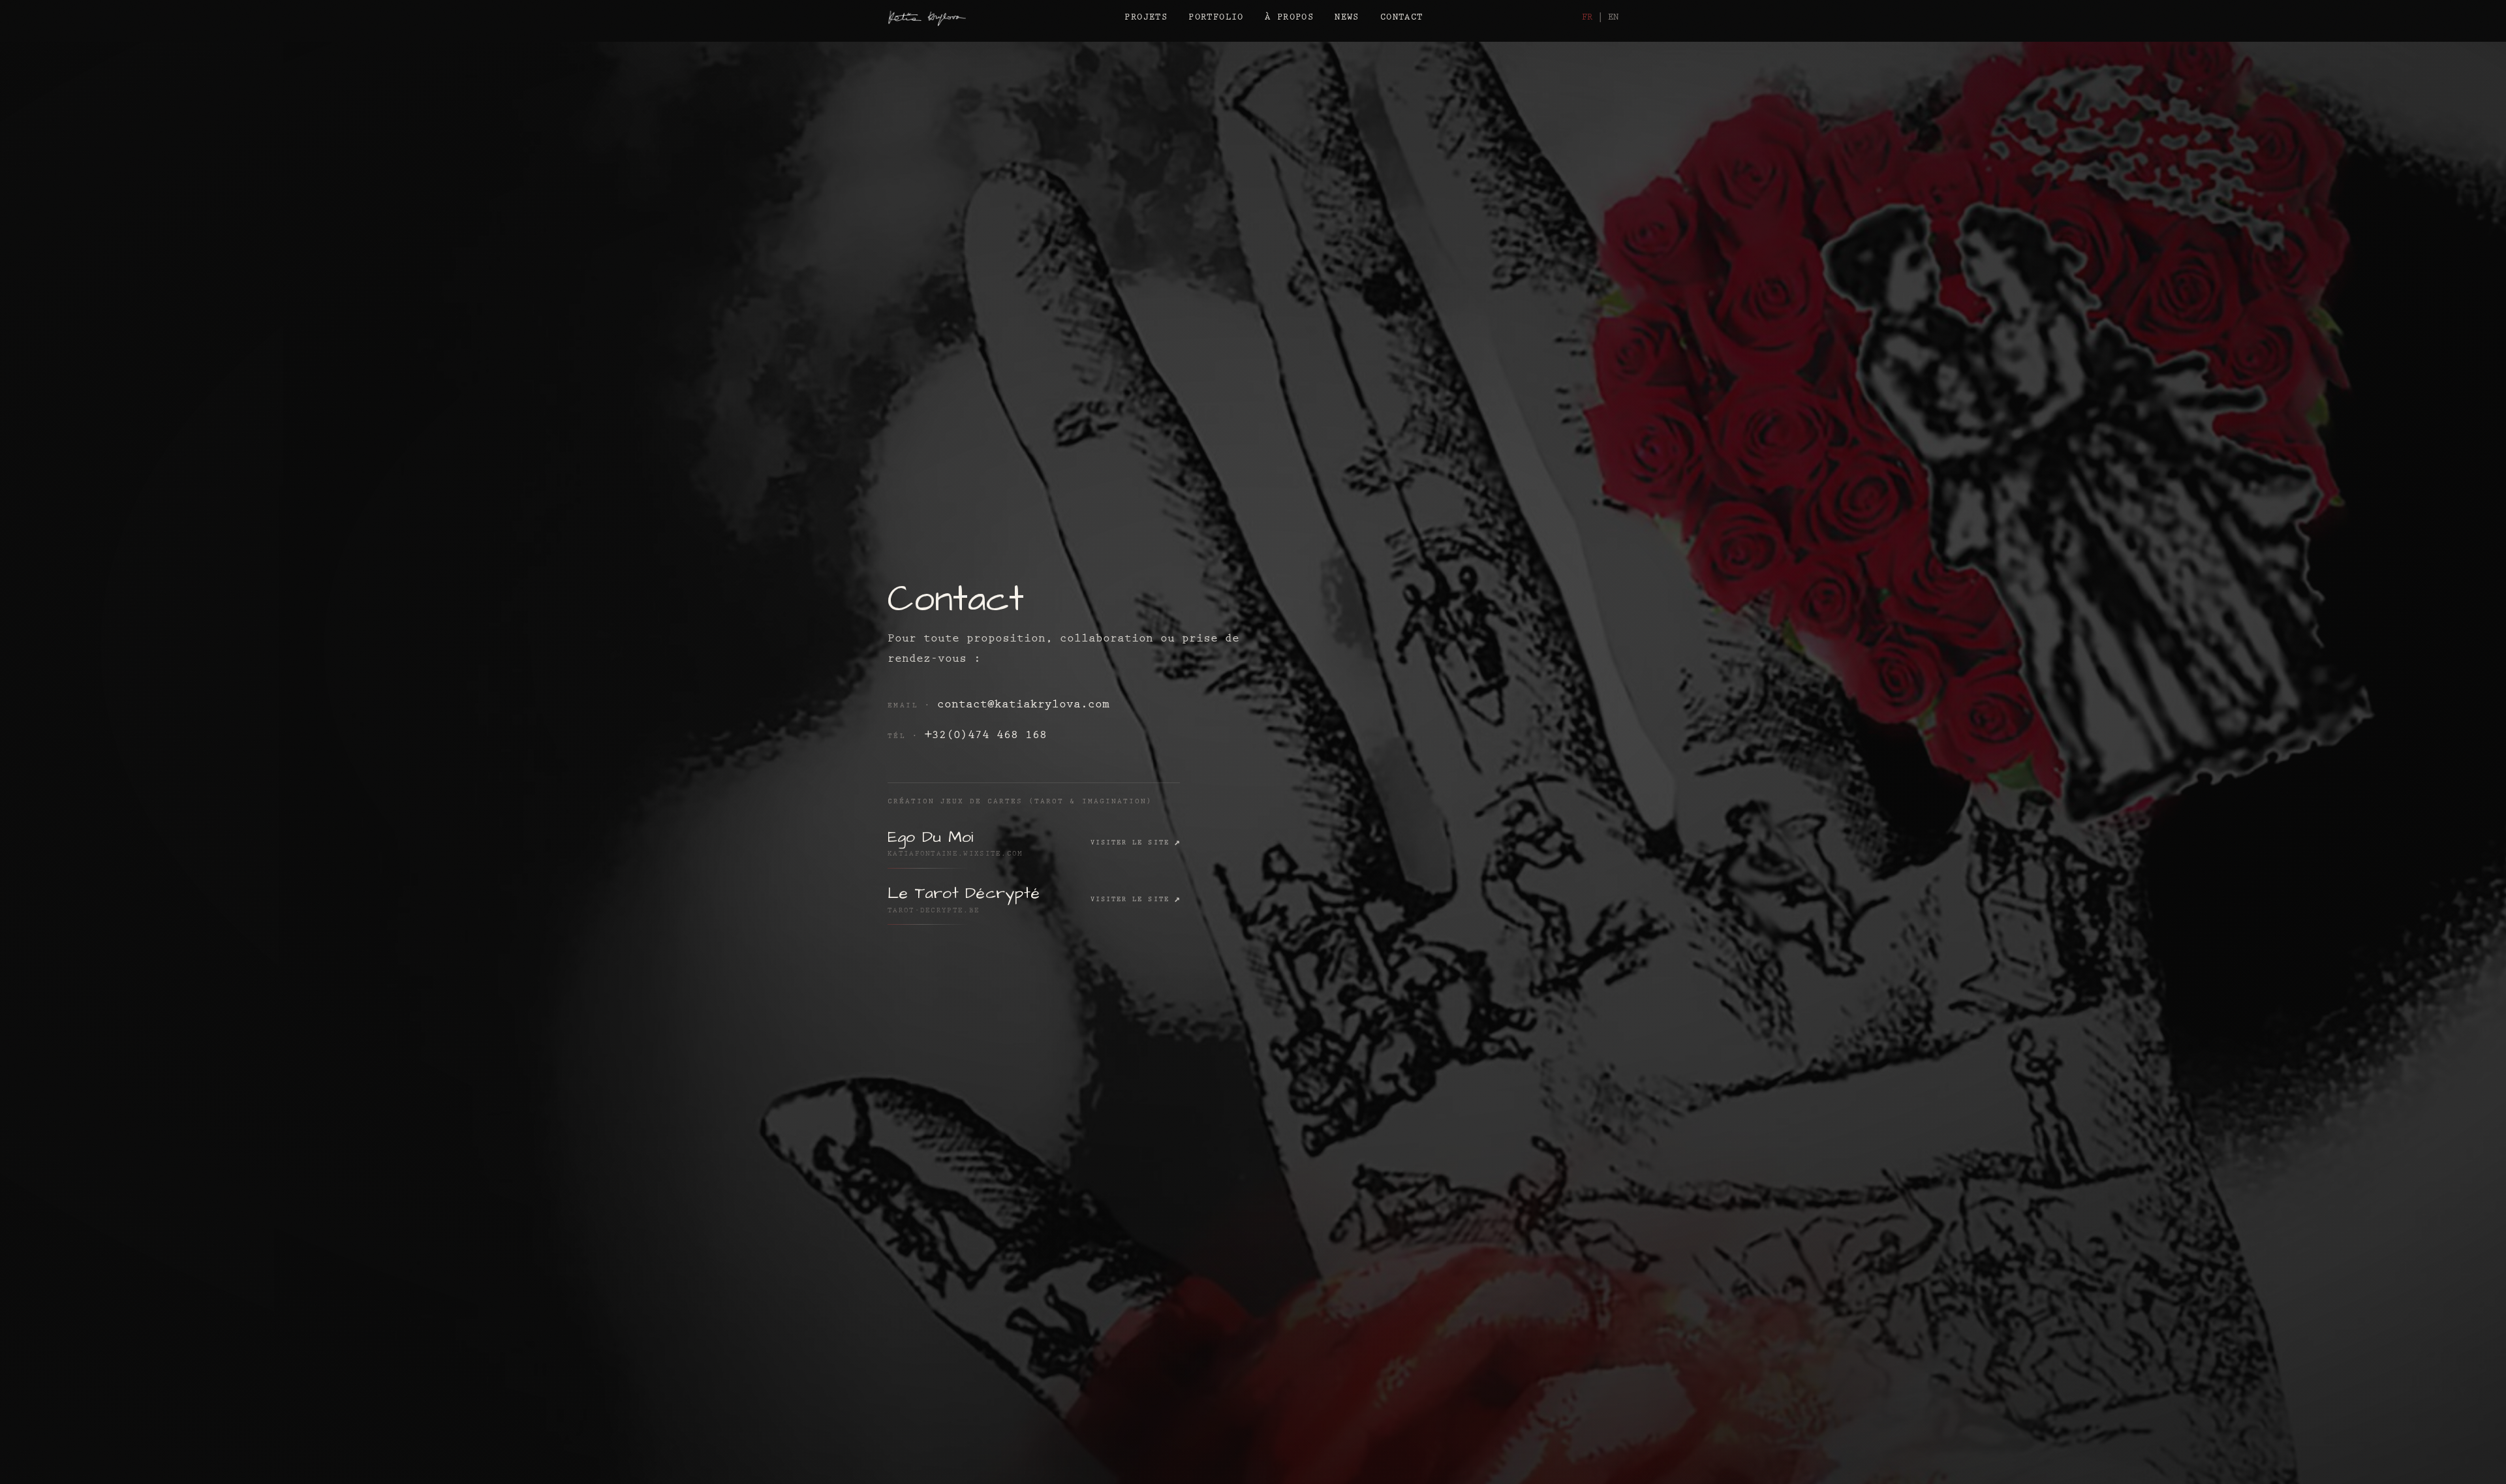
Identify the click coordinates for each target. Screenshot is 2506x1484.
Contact (1402, 18)
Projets (1146, 18)
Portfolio (1216, 18)
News (1347, 18)
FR (1587, 18)
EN (1613, 18)
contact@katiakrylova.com (1023, 705)
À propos (1289, 18)
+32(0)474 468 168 (986, 736)
